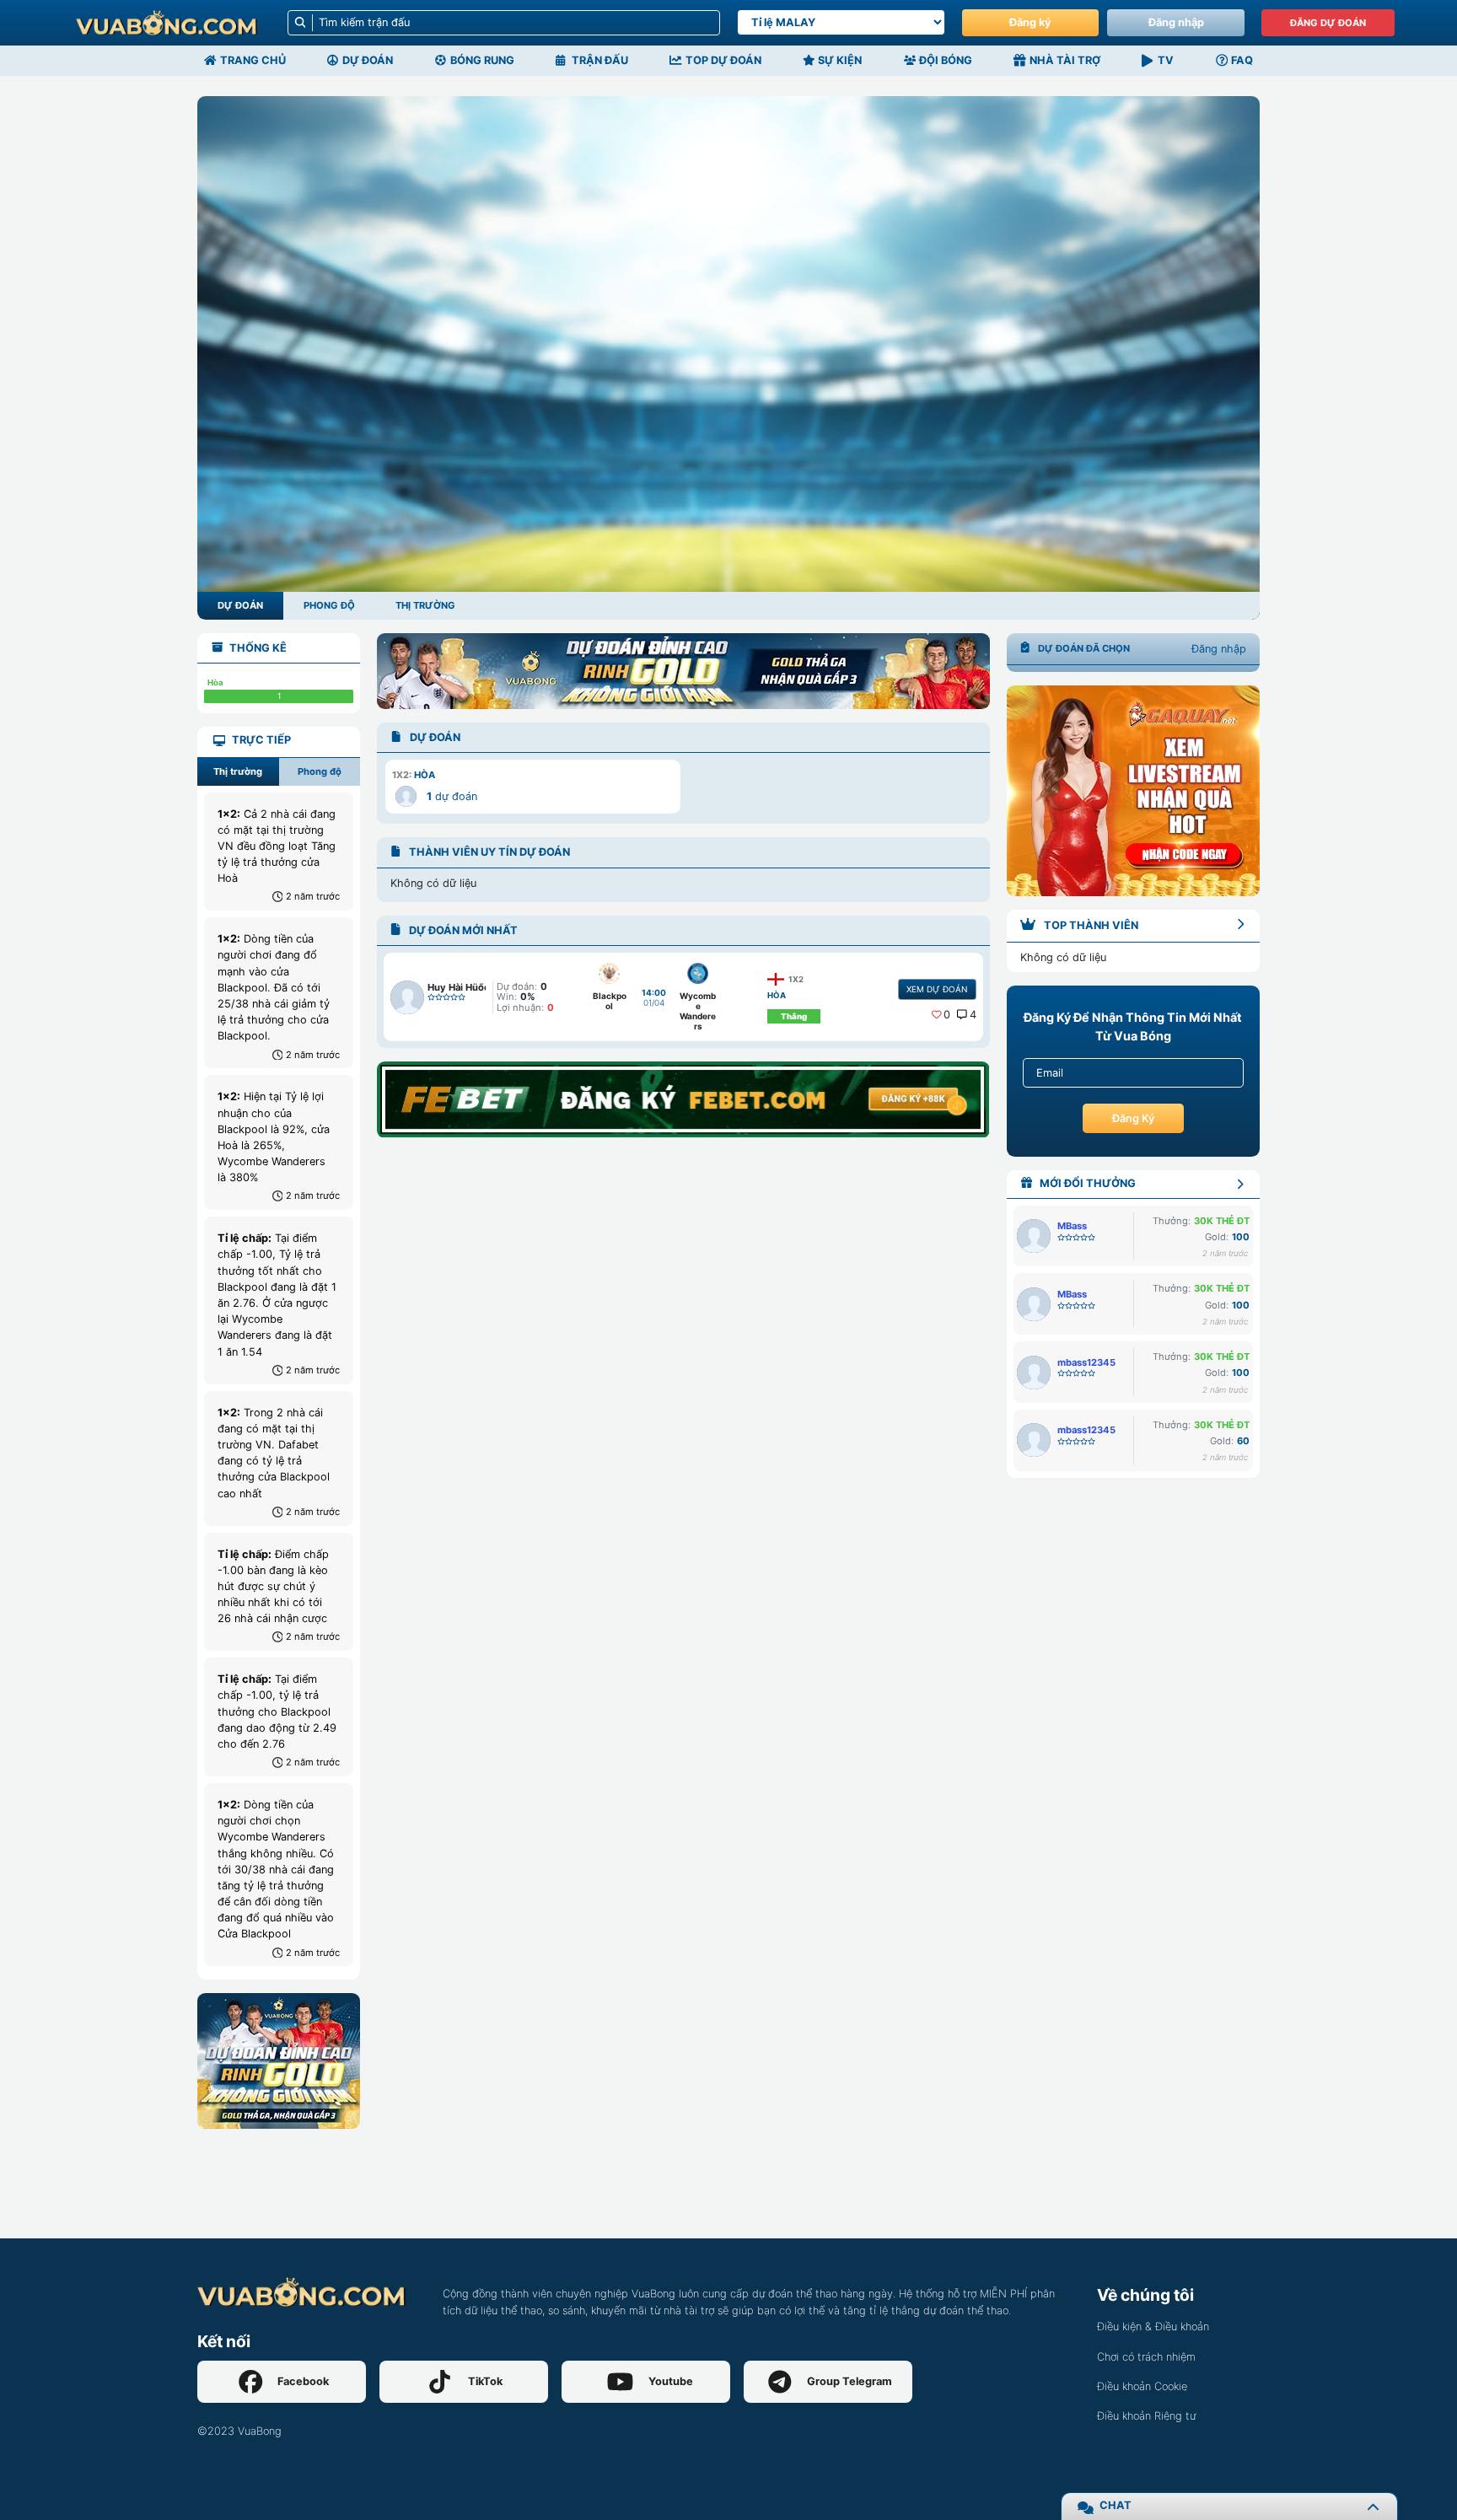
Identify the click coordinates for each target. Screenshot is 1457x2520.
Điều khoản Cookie (1142, 2386)
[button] (532, 787)
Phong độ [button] (320, 771)
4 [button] (973, 1015)
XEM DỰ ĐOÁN (937, 989)
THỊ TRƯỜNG (425, 605)
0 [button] (947, 1015)
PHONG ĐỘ (329, 605)
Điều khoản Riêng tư (1146, 2416)
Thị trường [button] (238, 771)
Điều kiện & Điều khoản (1153, 2327)
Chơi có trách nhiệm (1146, 2357)
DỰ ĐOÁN (240, 605)
